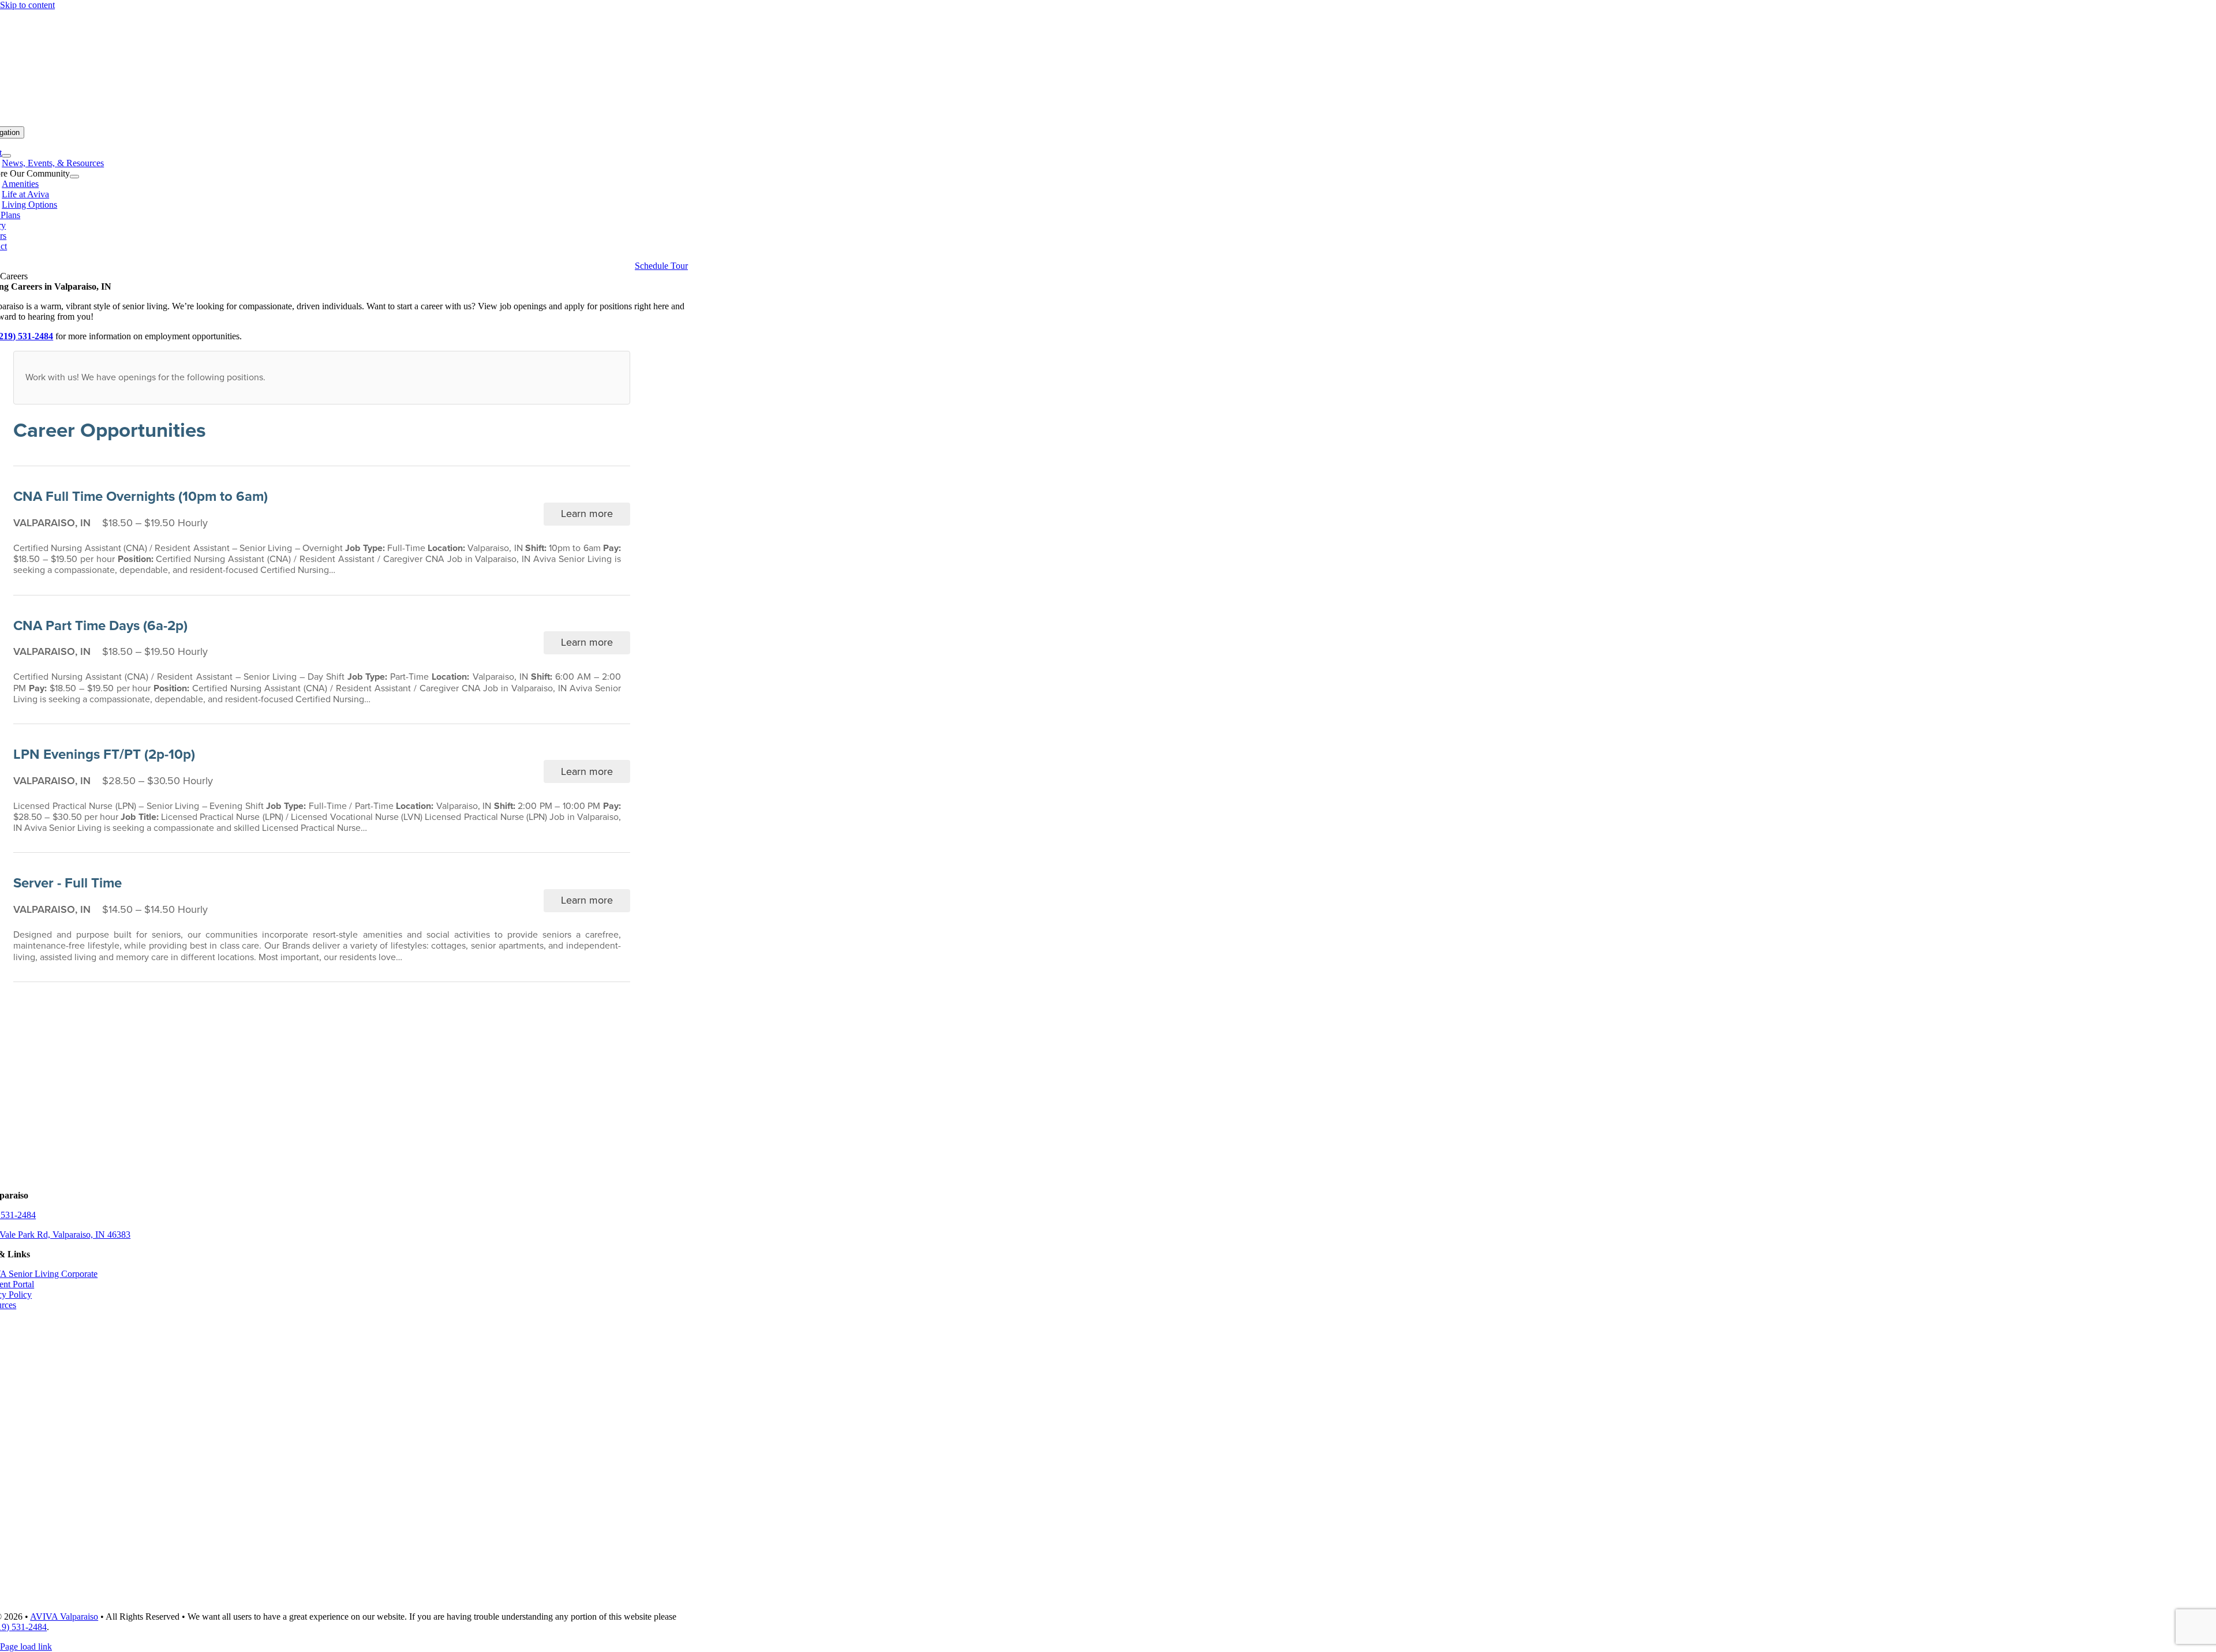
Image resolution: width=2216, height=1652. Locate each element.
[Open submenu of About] (6, 156)
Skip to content (27, 5)
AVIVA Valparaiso (64, 1617)
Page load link (26, 1647)
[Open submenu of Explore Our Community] (74, 177)
